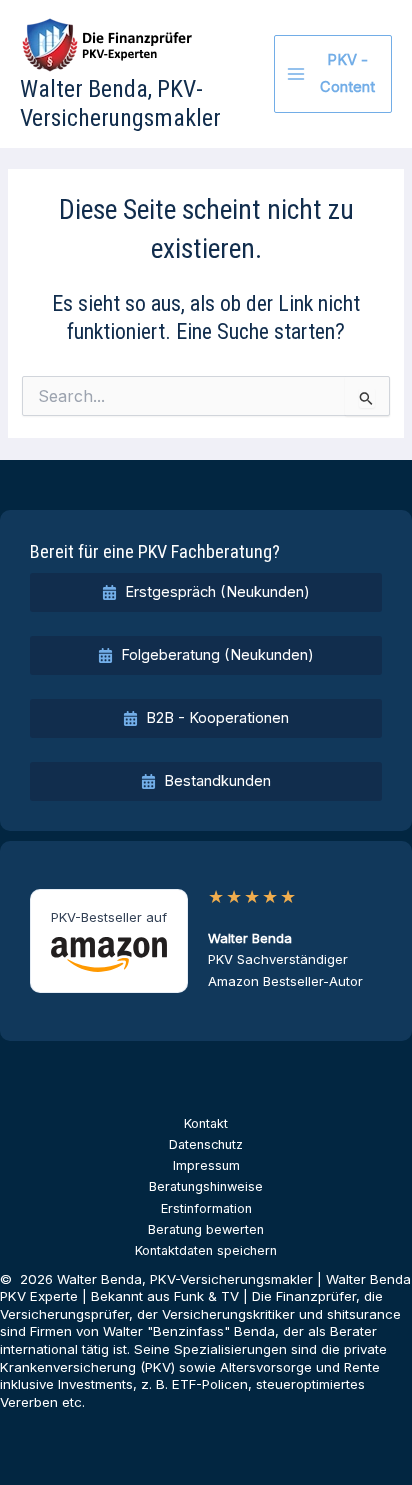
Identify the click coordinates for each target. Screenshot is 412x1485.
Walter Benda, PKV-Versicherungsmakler (120, 103)
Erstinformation (206, 1208)
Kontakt (206, 1123)
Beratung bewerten (206, 1229)
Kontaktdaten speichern (206, 1250)
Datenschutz (206, 1144)
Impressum (206, 1165)
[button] (206, 592)
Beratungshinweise (206, 1186)
